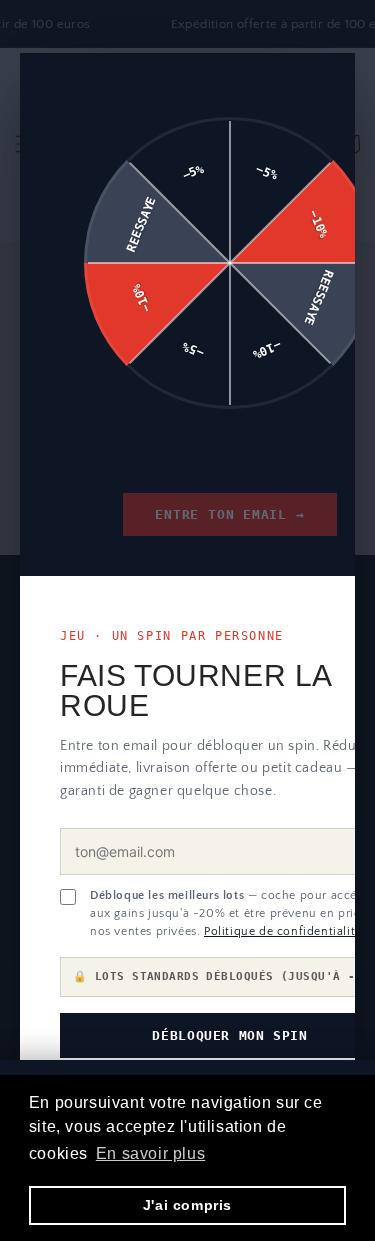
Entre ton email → (229, 514)
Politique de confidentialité (283, 931)
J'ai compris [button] (187, 1205)
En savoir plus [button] (150, 1153)
